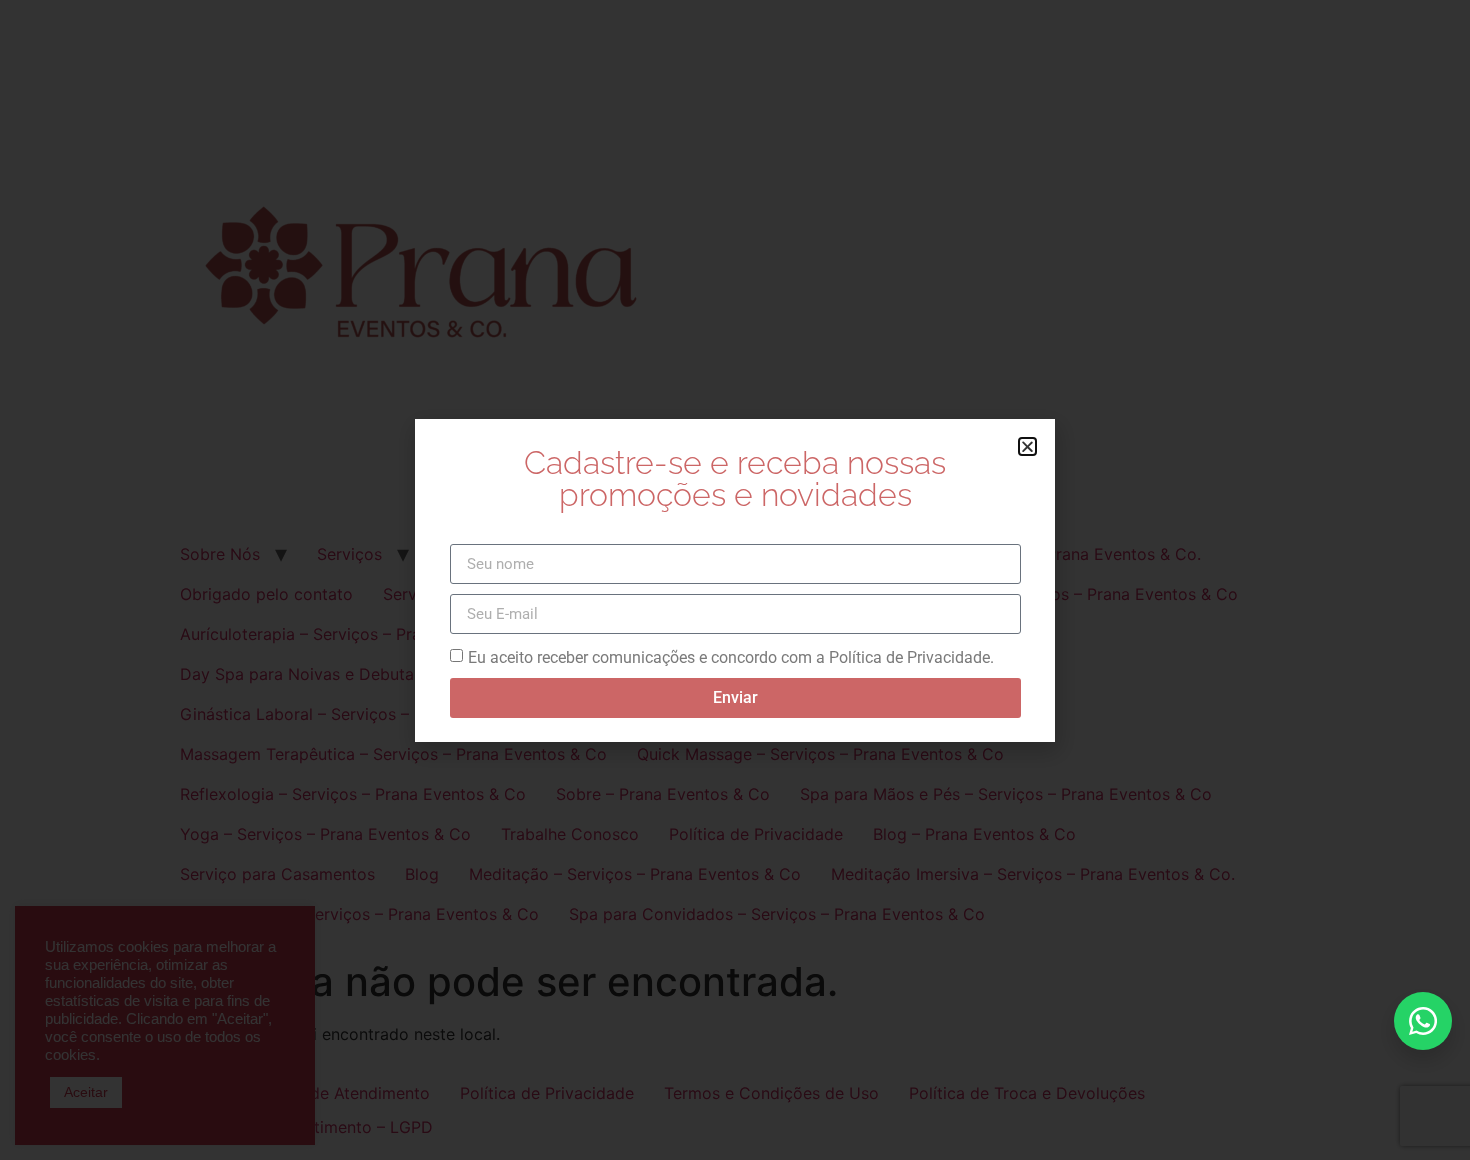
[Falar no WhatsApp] (1423, 1021)
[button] (1027, 446)
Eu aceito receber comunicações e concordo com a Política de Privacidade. (731, 657)
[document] (735, 580)
